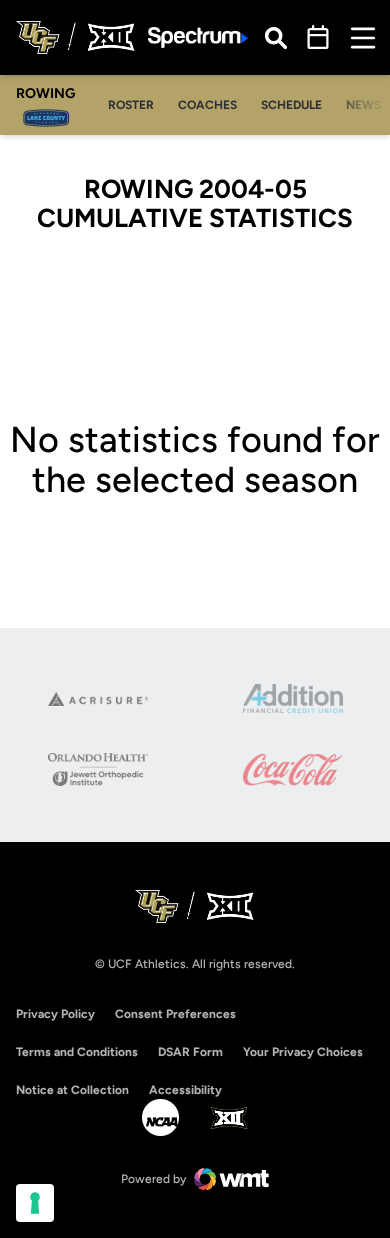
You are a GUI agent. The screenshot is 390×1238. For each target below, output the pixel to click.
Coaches (213, 104)
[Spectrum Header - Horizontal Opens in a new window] (198, 37)
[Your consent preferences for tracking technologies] (35, 1203)
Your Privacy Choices (303, 1052)
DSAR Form (190, 1052)
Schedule (291, 105)
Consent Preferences (175, 1014)
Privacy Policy (55, 1014)
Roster (136, 104)
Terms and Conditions (77, 1052)
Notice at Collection (72, 1090)
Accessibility (185, 1089)
